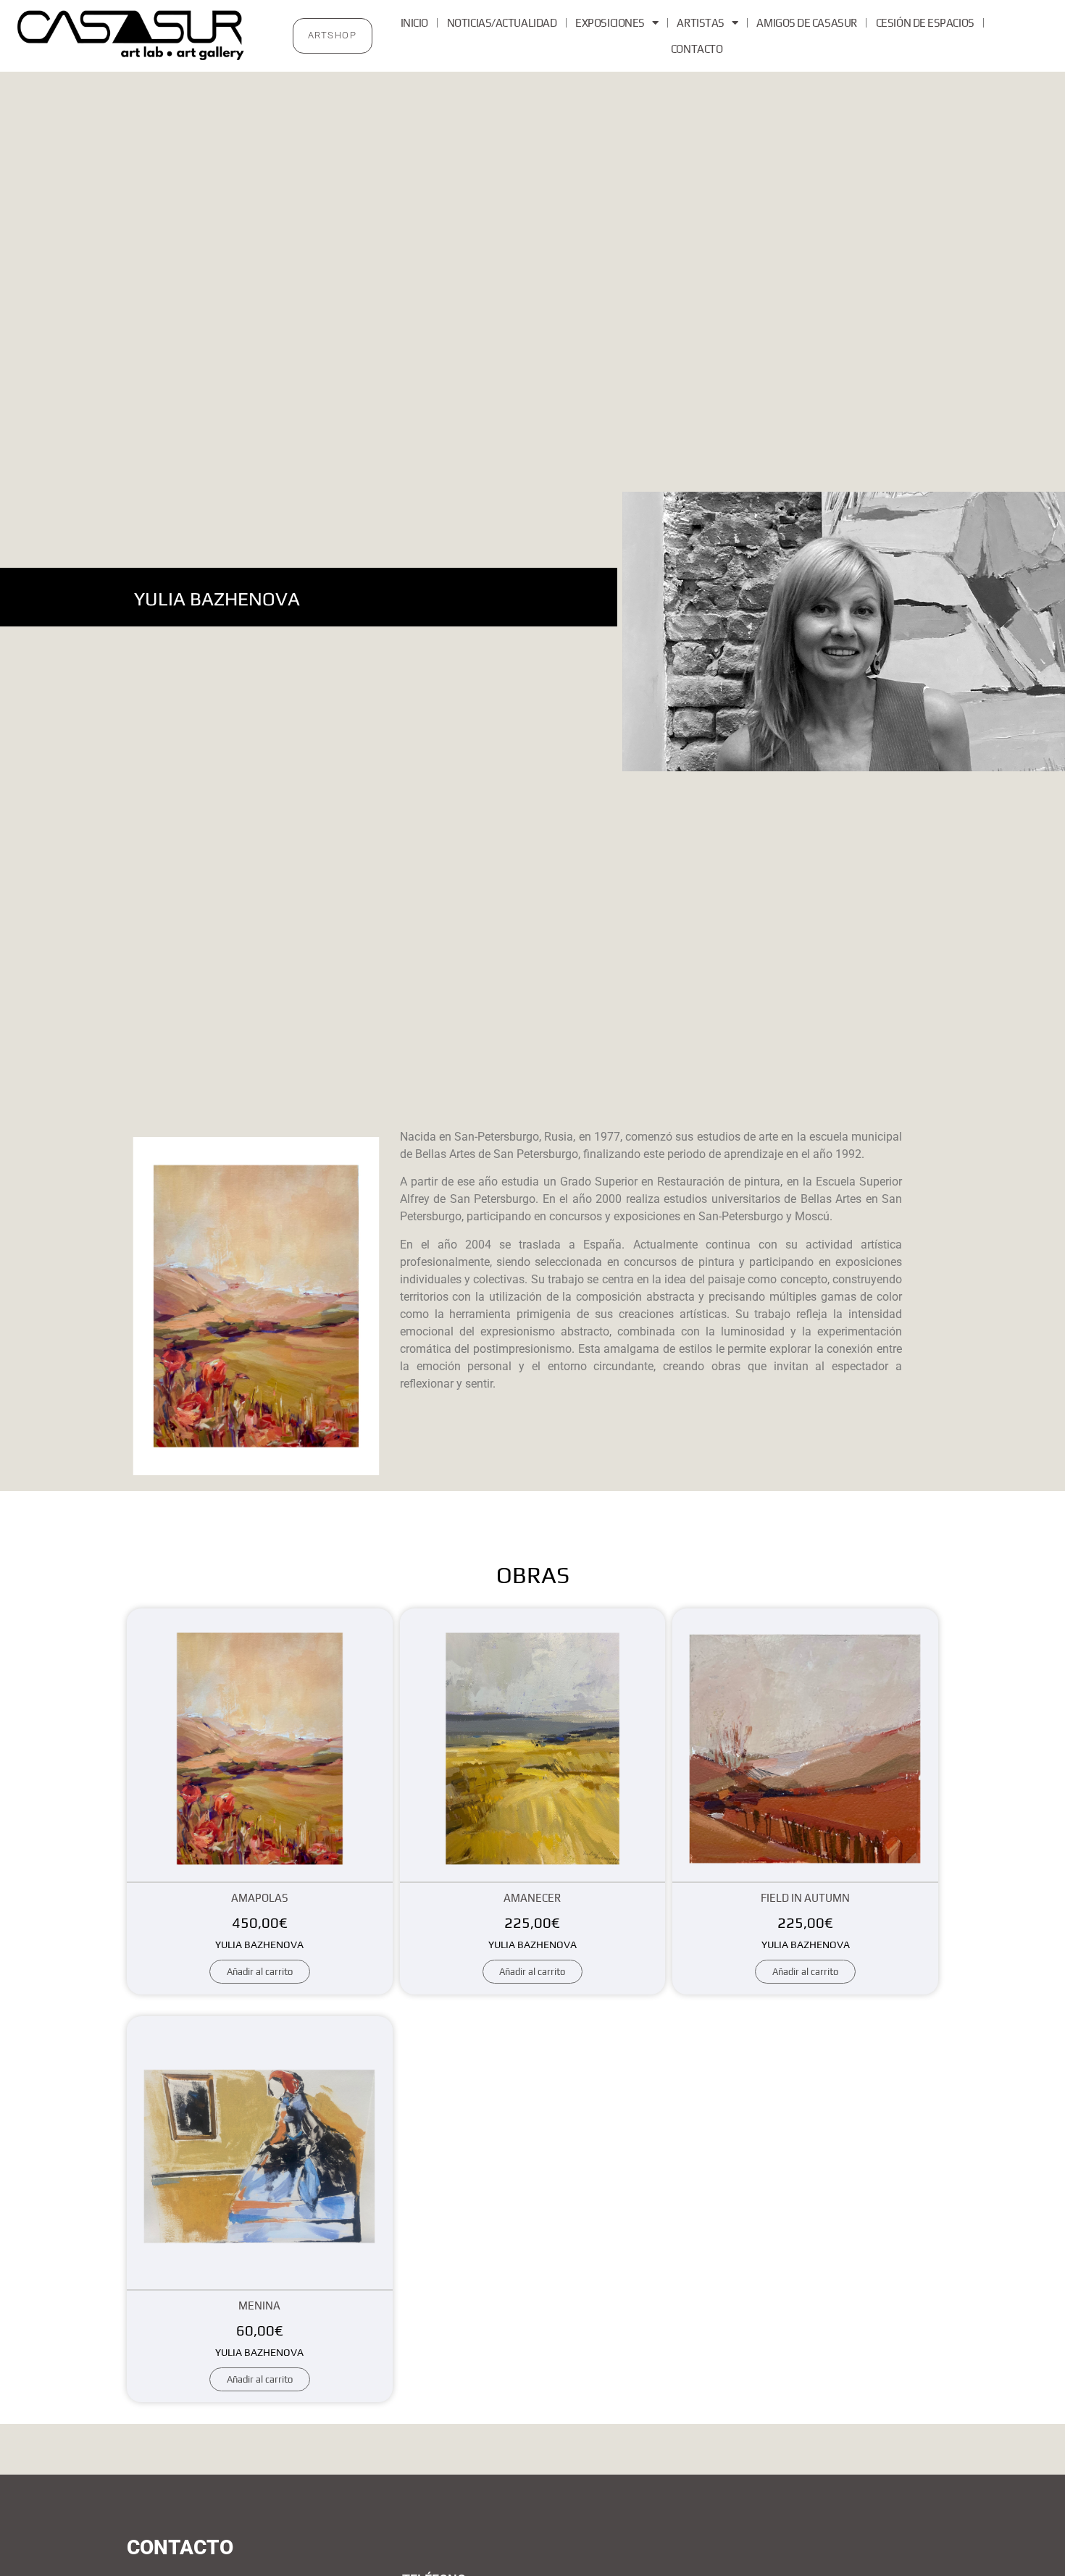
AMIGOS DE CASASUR (806, 23)
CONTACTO (697, 49)
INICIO (414, 23)
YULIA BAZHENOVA (259, 1944)
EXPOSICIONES (610, 23)
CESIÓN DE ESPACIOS (925, 23)
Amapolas (260, 1898)
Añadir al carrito (260, 1972)
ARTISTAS (700, 23)
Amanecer (532, 1898)
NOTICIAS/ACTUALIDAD (502, 23)
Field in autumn (805, 1898)
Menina (259, 2306)
